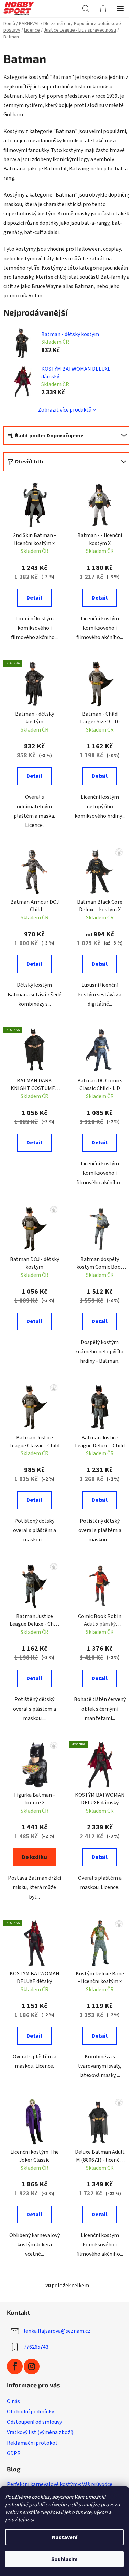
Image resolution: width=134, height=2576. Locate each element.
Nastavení (65, 2537)
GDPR (14, 2453)
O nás (13, 2401)
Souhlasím (64, 2559)
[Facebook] (15, 2366)
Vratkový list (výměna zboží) (40, 2432)
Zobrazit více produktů (65, 410)
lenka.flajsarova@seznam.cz (57, 2331)
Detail (34, 598)
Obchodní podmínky (30, 2412)
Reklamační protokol (32, 2443)
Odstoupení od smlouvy (34, 2422)
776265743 (36, 2347)
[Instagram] (32, 2366)
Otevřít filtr (29, 462)
